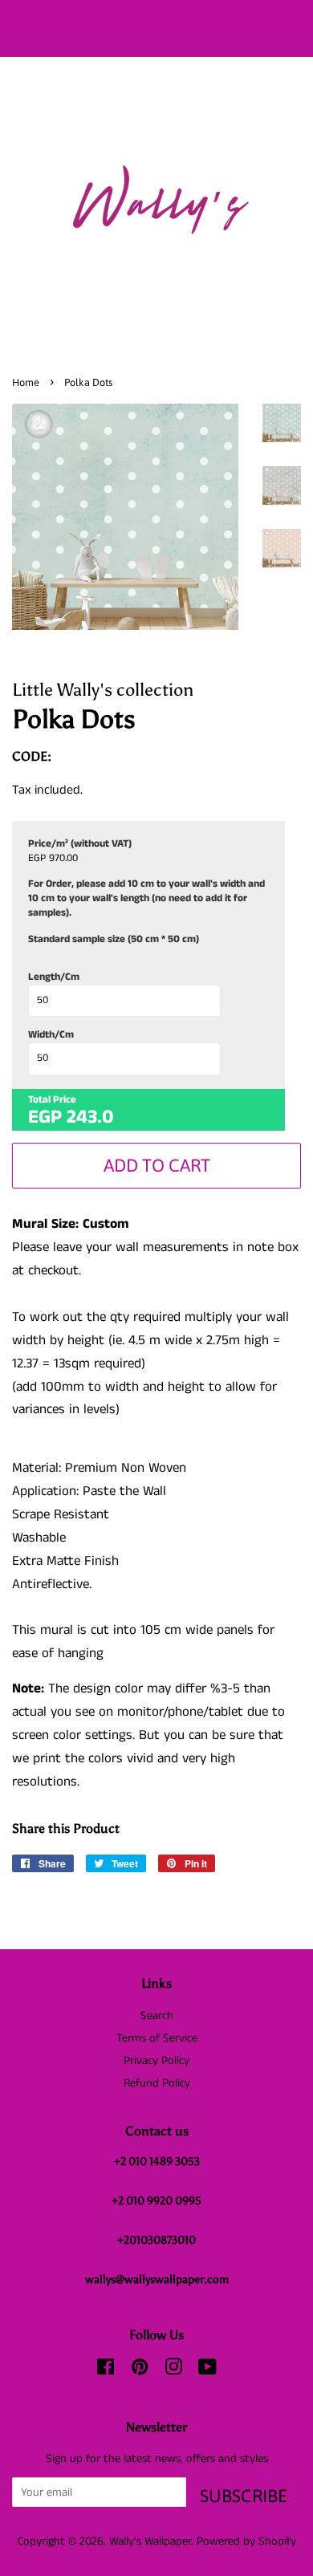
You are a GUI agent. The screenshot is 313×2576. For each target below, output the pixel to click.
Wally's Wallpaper (150, 2541)
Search (157, 2016)
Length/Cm (54, 977)
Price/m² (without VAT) (80, 844)
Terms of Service (157, 2038)
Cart (289, 41)
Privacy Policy (156, 2061)
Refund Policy (157, 2083)
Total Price (52, 1100)
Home (26, 382)
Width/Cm (51, 1035)
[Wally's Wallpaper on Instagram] (173, 2371)
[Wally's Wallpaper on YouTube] (207, 2371)
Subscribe (244, 2496)
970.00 (63, 859)
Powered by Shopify (246, 2541)
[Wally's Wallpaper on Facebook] (106, 2371)
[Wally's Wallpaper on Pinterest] (140, 2371)
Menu (47, 42)
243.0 (90, 1117)
